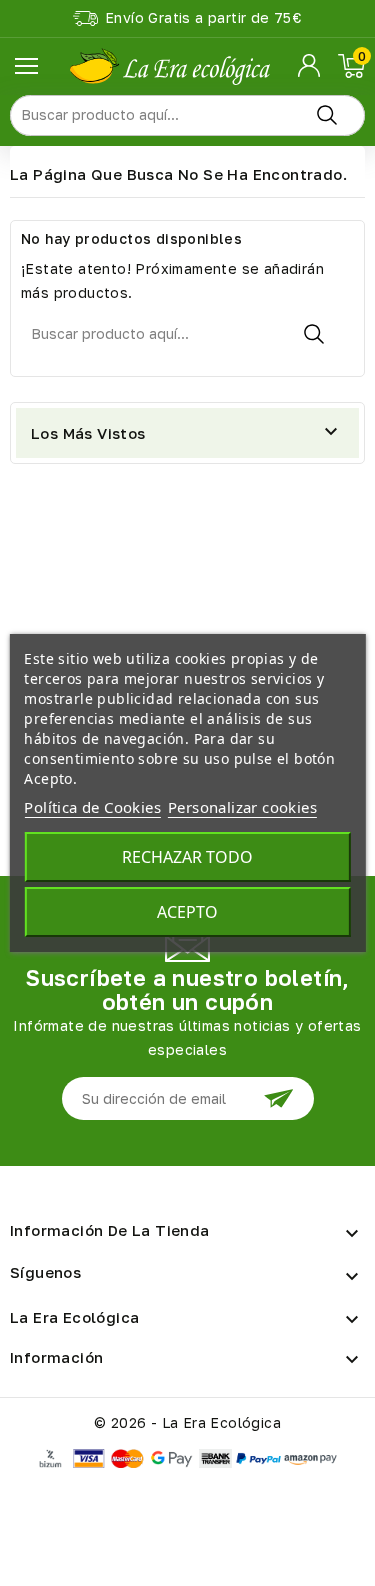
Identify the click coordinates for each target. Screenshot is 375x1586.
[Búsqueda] (327, 115)
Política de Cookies (92, 807)
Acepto (187, 912)
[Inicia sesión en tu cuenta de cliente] (310, 66)
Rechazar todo (187, 857)
